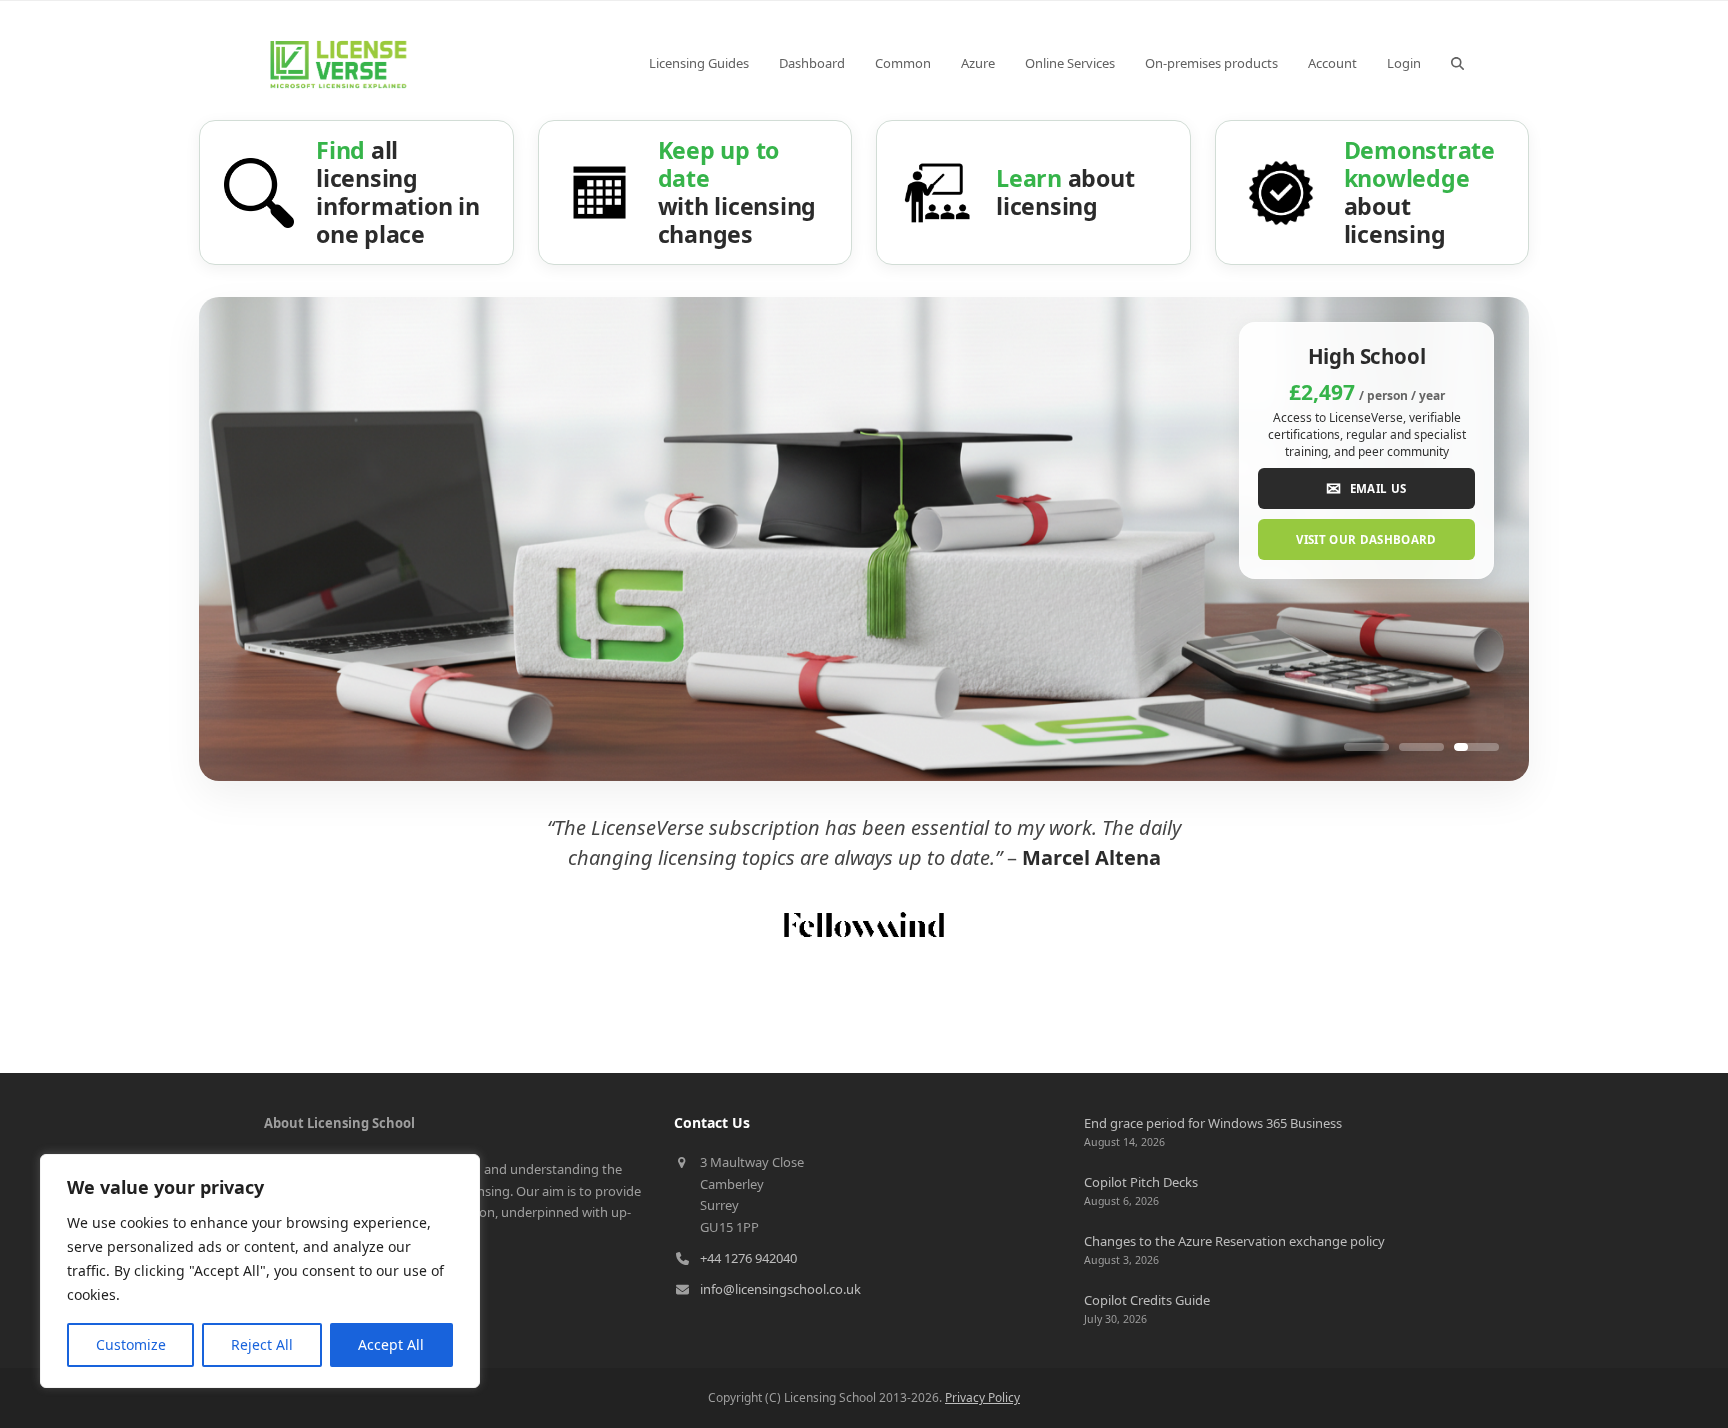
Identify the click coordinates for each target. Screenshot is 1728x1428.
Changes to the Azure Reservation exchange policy (1234, 1241)
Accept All (391, 1344)
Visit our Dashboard (1366, 539)
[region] (260, 1271)
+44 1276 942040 (748, 1258)
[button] (1457, 63)
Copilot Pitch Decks (1141, 1182)
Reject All (262, 1344)
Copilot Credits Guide (1147, 1300)
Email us (1366, 488)
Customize (131, 1344)
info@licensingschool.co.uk (780, 1289)
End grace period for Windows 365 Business (1213, 1123)
